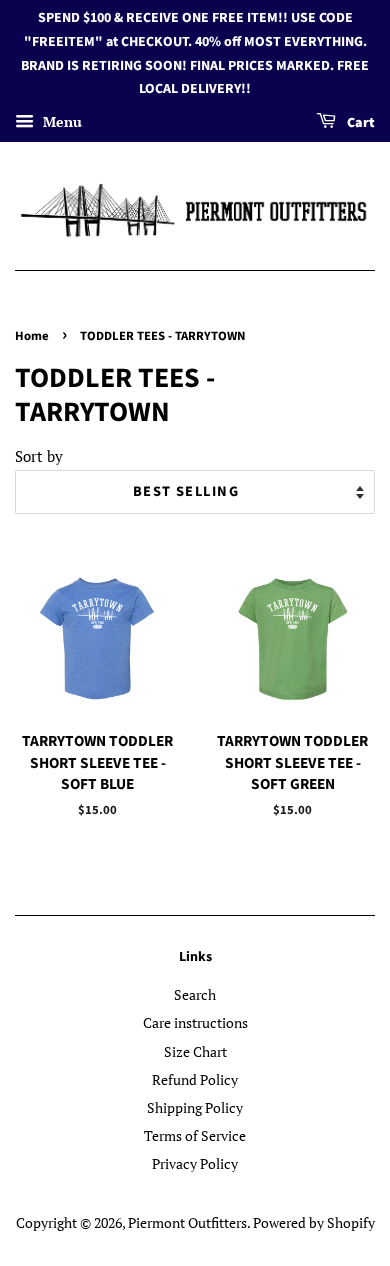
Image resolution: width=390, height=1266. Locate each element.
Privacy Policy (195, 1163)
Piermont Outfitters (187, 1222)
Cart (359, 123)
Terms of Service (195, 1135)
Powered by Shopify (314, 1222)
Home (32, 336)
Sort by (39, 456)
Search (195, 994)
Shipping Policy (195, 1107)
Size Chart (195, 1051)
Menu (60, 121)
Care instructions (195, 1022)
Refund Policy (195, 1079)
